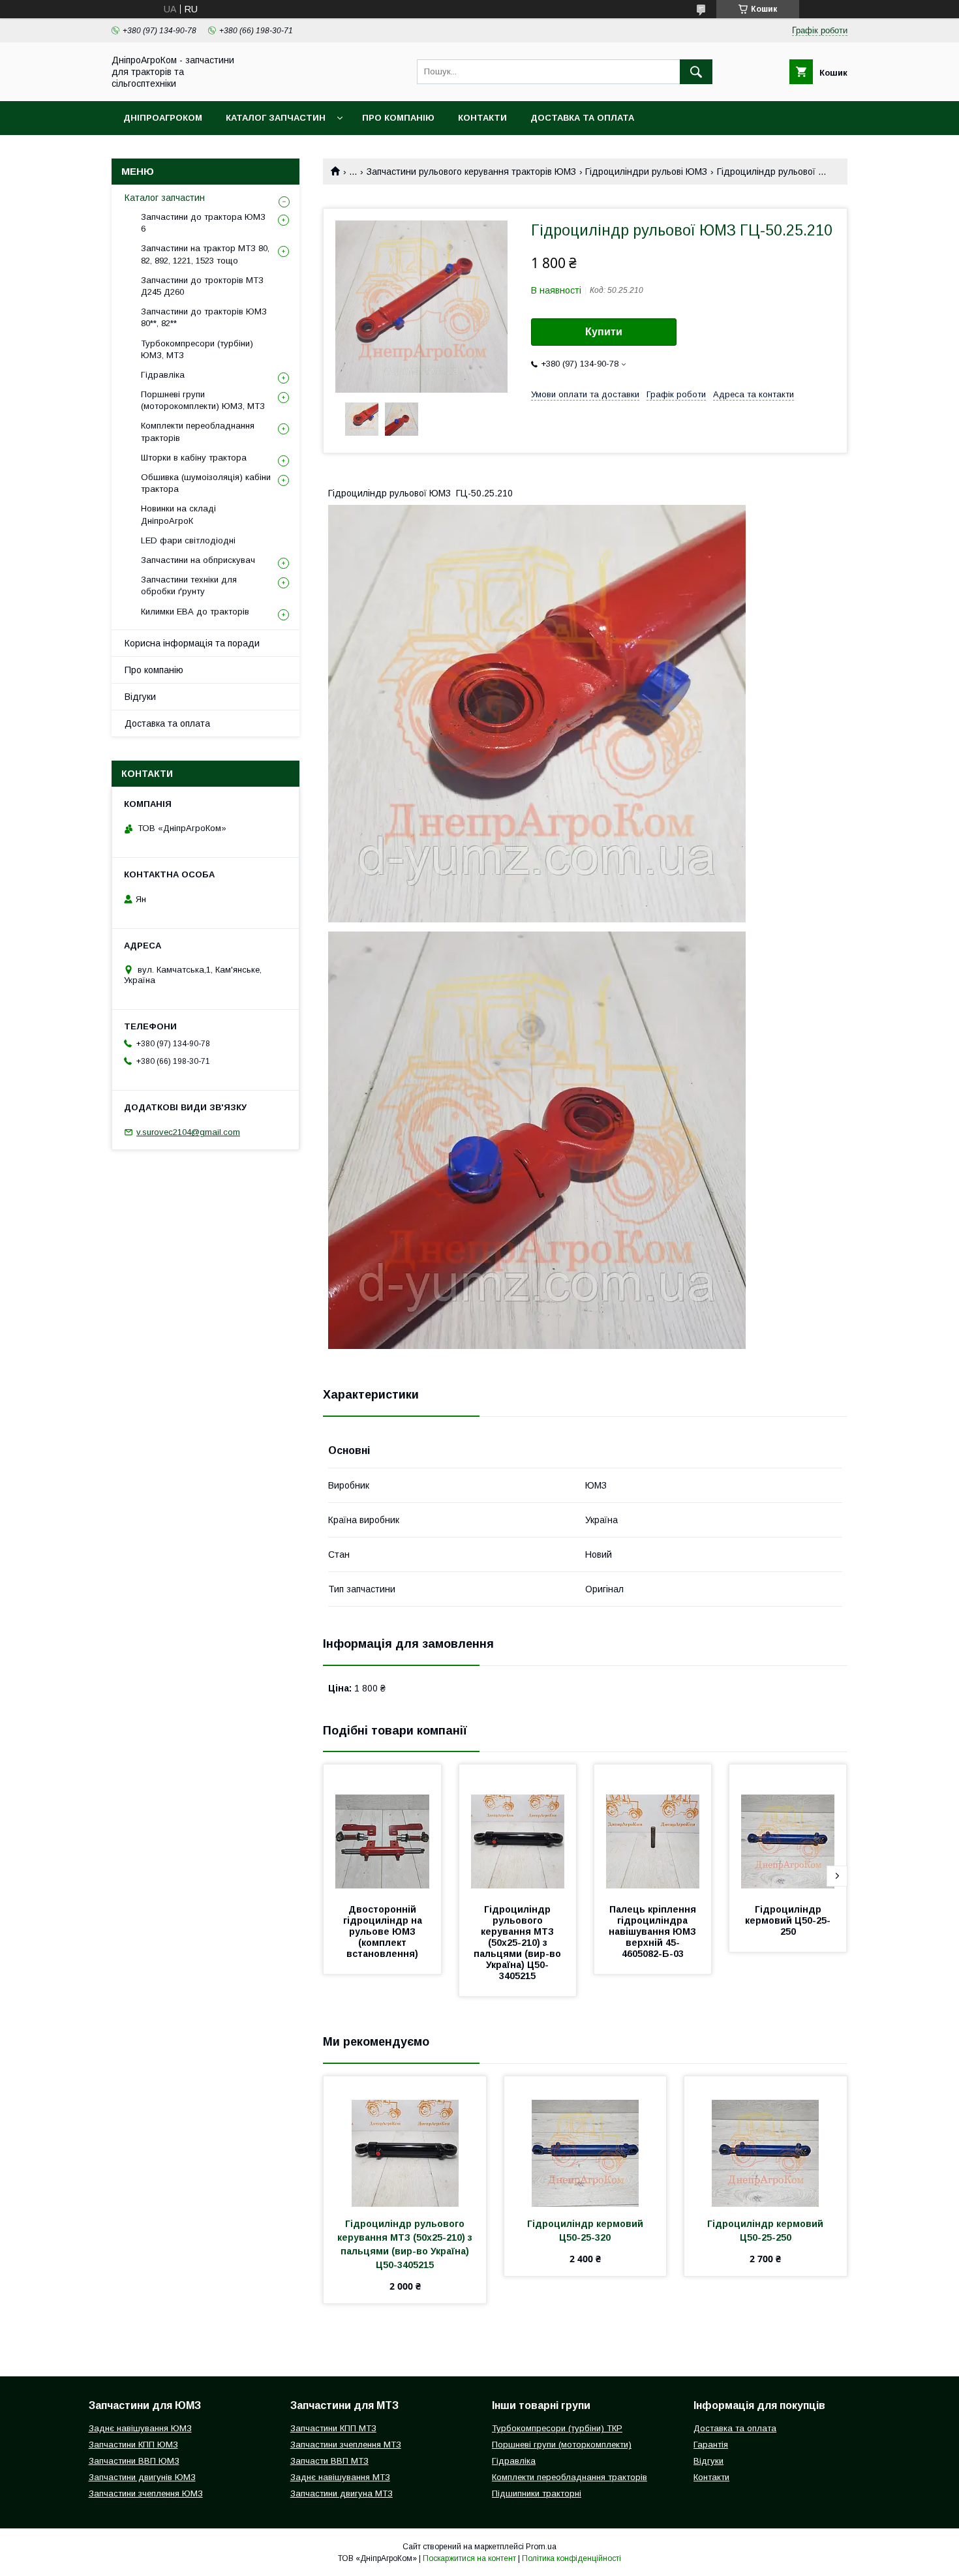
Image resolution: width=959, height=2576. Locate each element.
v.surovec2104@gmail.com (188, 1132)
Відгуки (140, 697)
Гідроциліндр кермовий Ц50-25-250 (788, 1920)
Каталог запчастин (276, 118)
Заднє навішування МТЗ (340, 2477)
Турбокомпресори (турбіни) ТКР (557, 2428)
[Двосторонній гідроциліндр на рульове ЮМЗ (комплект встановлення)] (382, 1830)
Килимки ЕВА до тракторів (195, 612)
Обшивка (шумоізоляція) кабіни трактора (206, 483)
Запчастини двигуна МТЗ (342, 2493)
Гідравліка (163, 375)
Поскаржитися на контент (469, 2558)
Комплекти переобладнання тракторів (198, 432)
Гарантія (711, 2445)
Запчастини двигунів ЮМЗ (142, 2477)
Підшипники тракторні (537, 2493)
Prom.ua (541, 2547)
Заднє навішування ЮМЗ (140, 2428)
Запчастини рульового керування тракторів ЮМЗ (471, 172)
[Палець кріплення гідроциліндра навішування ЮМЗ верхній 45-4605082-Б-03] (653, 1830)
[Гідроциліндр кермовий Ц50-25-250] (788, 1830)
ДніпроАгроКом (163, 118)
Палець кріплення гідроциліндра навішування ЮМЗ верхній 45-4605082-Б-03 (654, 1932)
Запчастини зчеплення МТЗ (346, 2445)
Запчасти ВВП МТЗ (329, 2461)
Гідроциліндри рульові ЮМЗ (646, 172)
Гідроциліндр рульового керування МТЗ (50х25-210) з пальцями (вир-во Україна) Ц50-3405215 (519, 1943)
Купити (604, 332)
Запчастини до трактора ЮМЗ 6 (203, 223)
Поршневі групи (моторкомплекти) (562, 2445)
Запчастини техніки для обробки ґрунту (189, 585)
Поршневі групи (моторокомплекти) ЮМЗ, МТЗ (203, 400)
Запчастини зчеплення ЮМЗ (146, 2493)
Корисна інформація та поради (192, 643)
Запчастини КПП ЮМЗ (133, 2445)
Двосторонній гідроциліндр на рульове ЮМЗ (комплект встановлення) (384, 1932)
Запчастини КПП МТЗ (333, 2428)
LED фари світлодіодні (188, 540)
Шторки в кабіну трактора (194, 458)
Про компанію (398, 118)
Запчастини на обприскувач (198, 560)
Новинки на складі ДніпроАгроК (178, 514)
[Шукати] (696, 72)
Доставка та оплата (582, 118)
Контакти (482, 118)
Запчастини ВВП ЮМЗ (134, 2461)
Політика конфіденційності (571, 2558)
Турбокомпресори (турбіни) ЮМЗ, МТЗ (197, 349)
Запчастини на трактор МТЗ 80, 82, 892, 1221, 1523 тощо (205, 254)
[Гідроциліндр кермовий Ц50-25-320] (586, 2142)
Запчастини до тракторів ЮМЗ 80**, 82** (204, 317)
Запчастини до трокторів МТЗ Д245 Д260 (202, 286)
